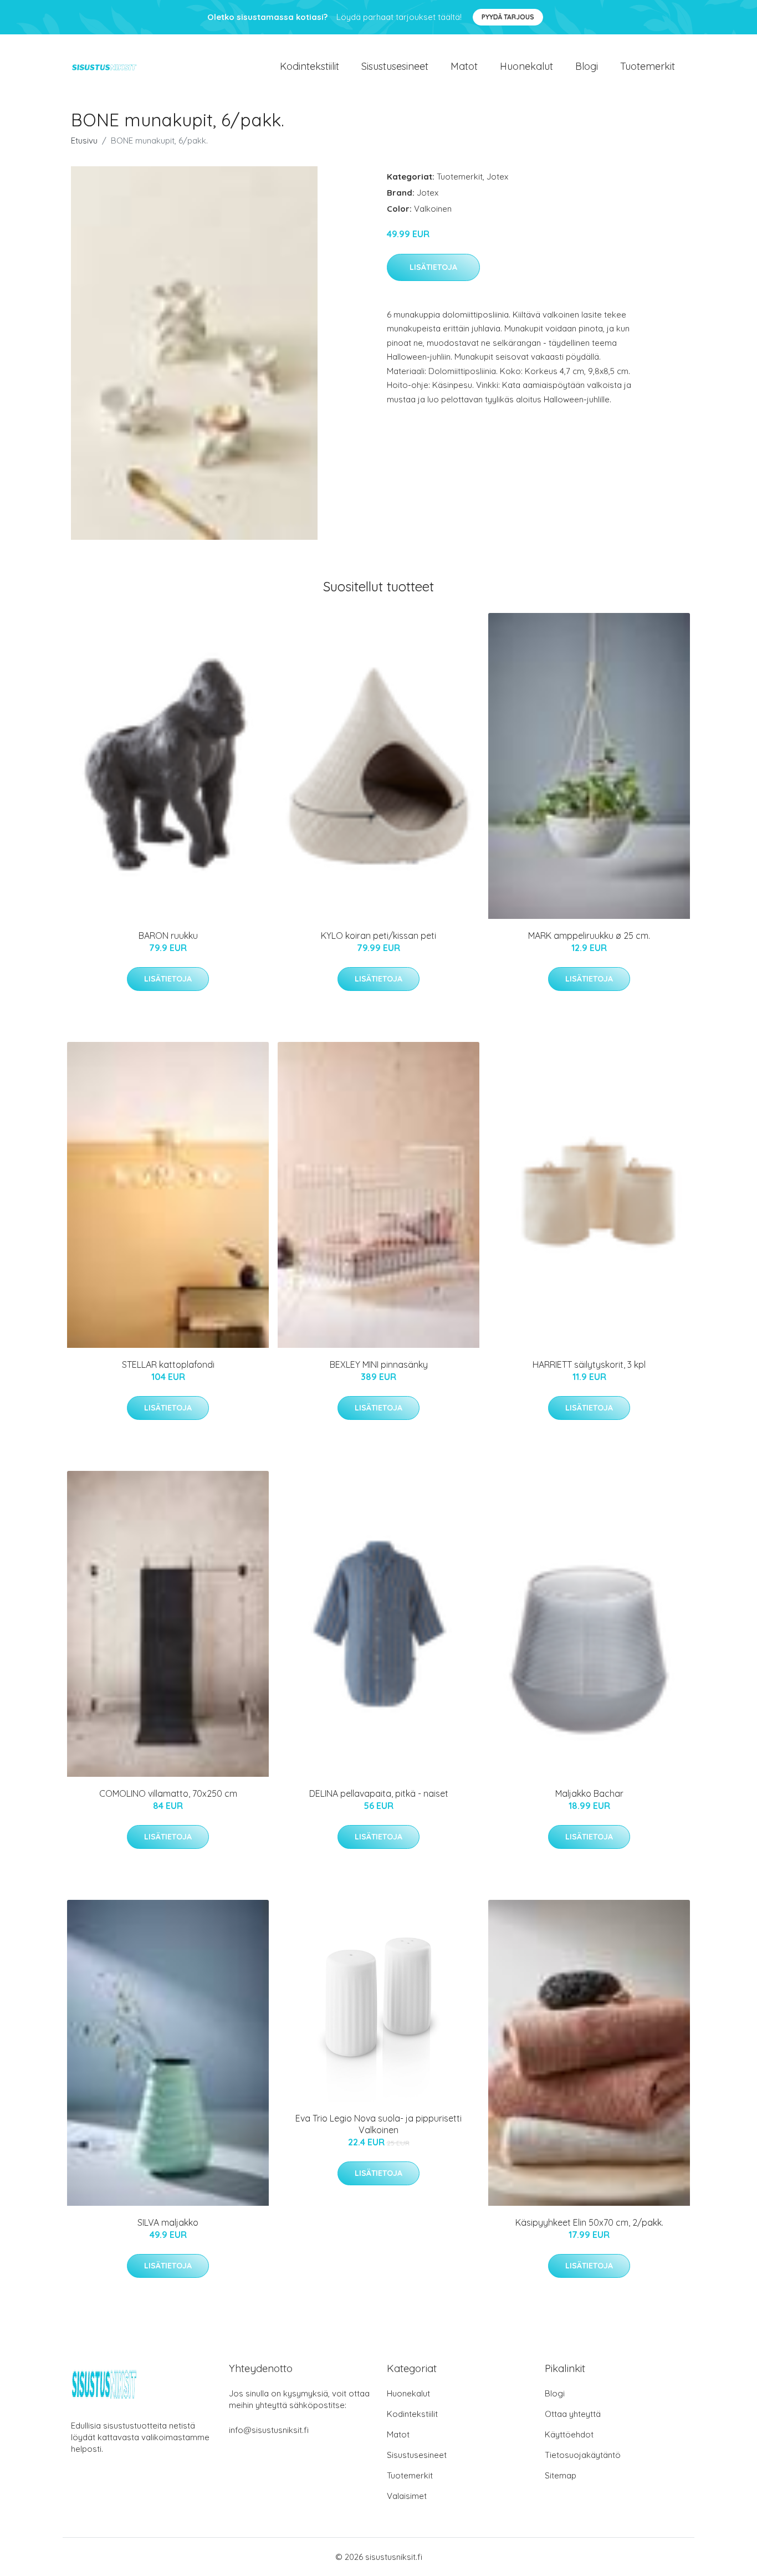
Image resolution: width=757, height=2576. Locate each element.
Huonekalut (526, 66)
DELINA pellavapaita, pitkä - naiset (379, 1793)
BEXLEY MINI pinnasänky (379, 1364)
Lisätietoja (433, 267)
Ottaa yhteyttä (573, 2414)
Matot (464, 66)
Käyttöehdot (569, 2434)
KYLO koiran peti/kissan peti (378, 936)
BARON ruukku (168, 936)
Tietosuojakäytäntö (583, 2455)
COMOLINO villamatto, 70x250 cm (168, 1793)
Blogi (587, 66)
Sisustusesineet (395, 66)
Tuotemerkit (648, 66)
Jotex (497, 177)
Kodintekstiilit (310, 66)
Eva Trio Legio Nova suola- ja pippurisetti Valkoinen (378, 2124)
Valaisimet (407, 2496)
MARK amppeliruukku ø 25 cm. (589, 936)
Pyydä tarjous (508, 17)
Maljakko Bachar (589, 1793)
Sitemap (561, 2475)
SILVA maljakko (168, 2222)
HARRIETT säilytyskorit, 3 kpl (589, 1364)
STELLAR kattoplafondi (168, 1364)
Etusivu (84, 140)
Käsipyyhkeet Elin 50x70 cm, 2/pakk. (589, 2222)
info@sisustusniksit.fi (269, 2430)
